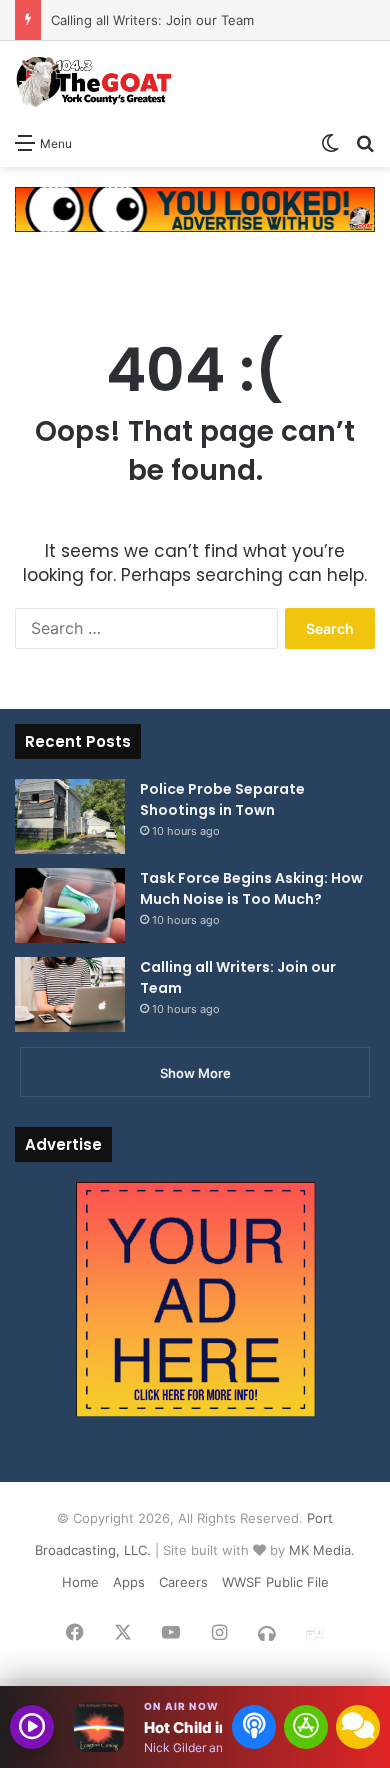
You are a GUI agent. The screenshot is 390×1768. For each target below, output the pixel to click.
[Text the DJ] (358, 1727)
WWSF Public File (275, 1582)
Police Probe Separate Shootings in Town (222, 799)
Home (80, 1582)
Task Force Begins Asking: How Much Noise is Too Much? (251, 888)
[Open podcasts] (254, 1727)
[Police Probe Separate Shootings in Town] (70, 816)
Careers (183, 1582)
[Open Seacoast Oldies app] (306, 1727)
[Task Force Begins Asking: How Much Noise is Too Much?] (70, 905)
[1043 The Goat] (95, 81)
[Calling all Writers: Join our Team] (70, 994)
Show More (195, 1073)
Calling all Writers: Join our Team (152, 20)
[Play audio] (32, 1727)
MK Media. (322, 1550)
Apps (129, 1582)
